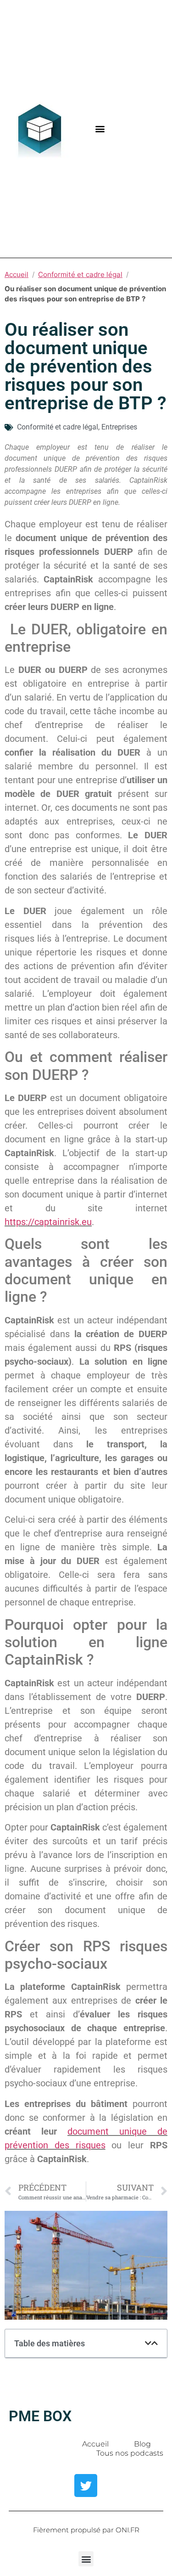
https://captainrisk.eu (48, 1222)
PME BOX (40, 2416)
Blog (142, 2444)
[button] (100, 129)
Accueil (17, 274)
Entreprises (119, 427)
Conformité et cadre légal (80, 274)
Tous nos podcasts (130, 2453)
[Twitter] (86, 2486)
